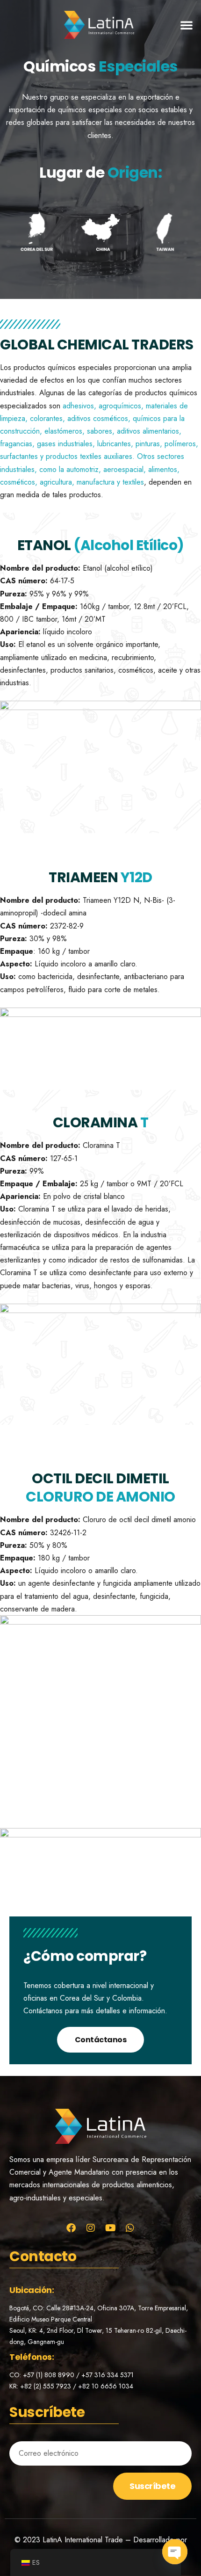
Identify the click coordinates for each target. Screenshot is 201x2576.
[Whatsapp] (130, 2228)
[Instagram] (91, 2228)
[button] (187, 25)
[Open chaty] (175, 2552)
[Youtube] (110, 2228)
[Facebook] (71, 2228)
